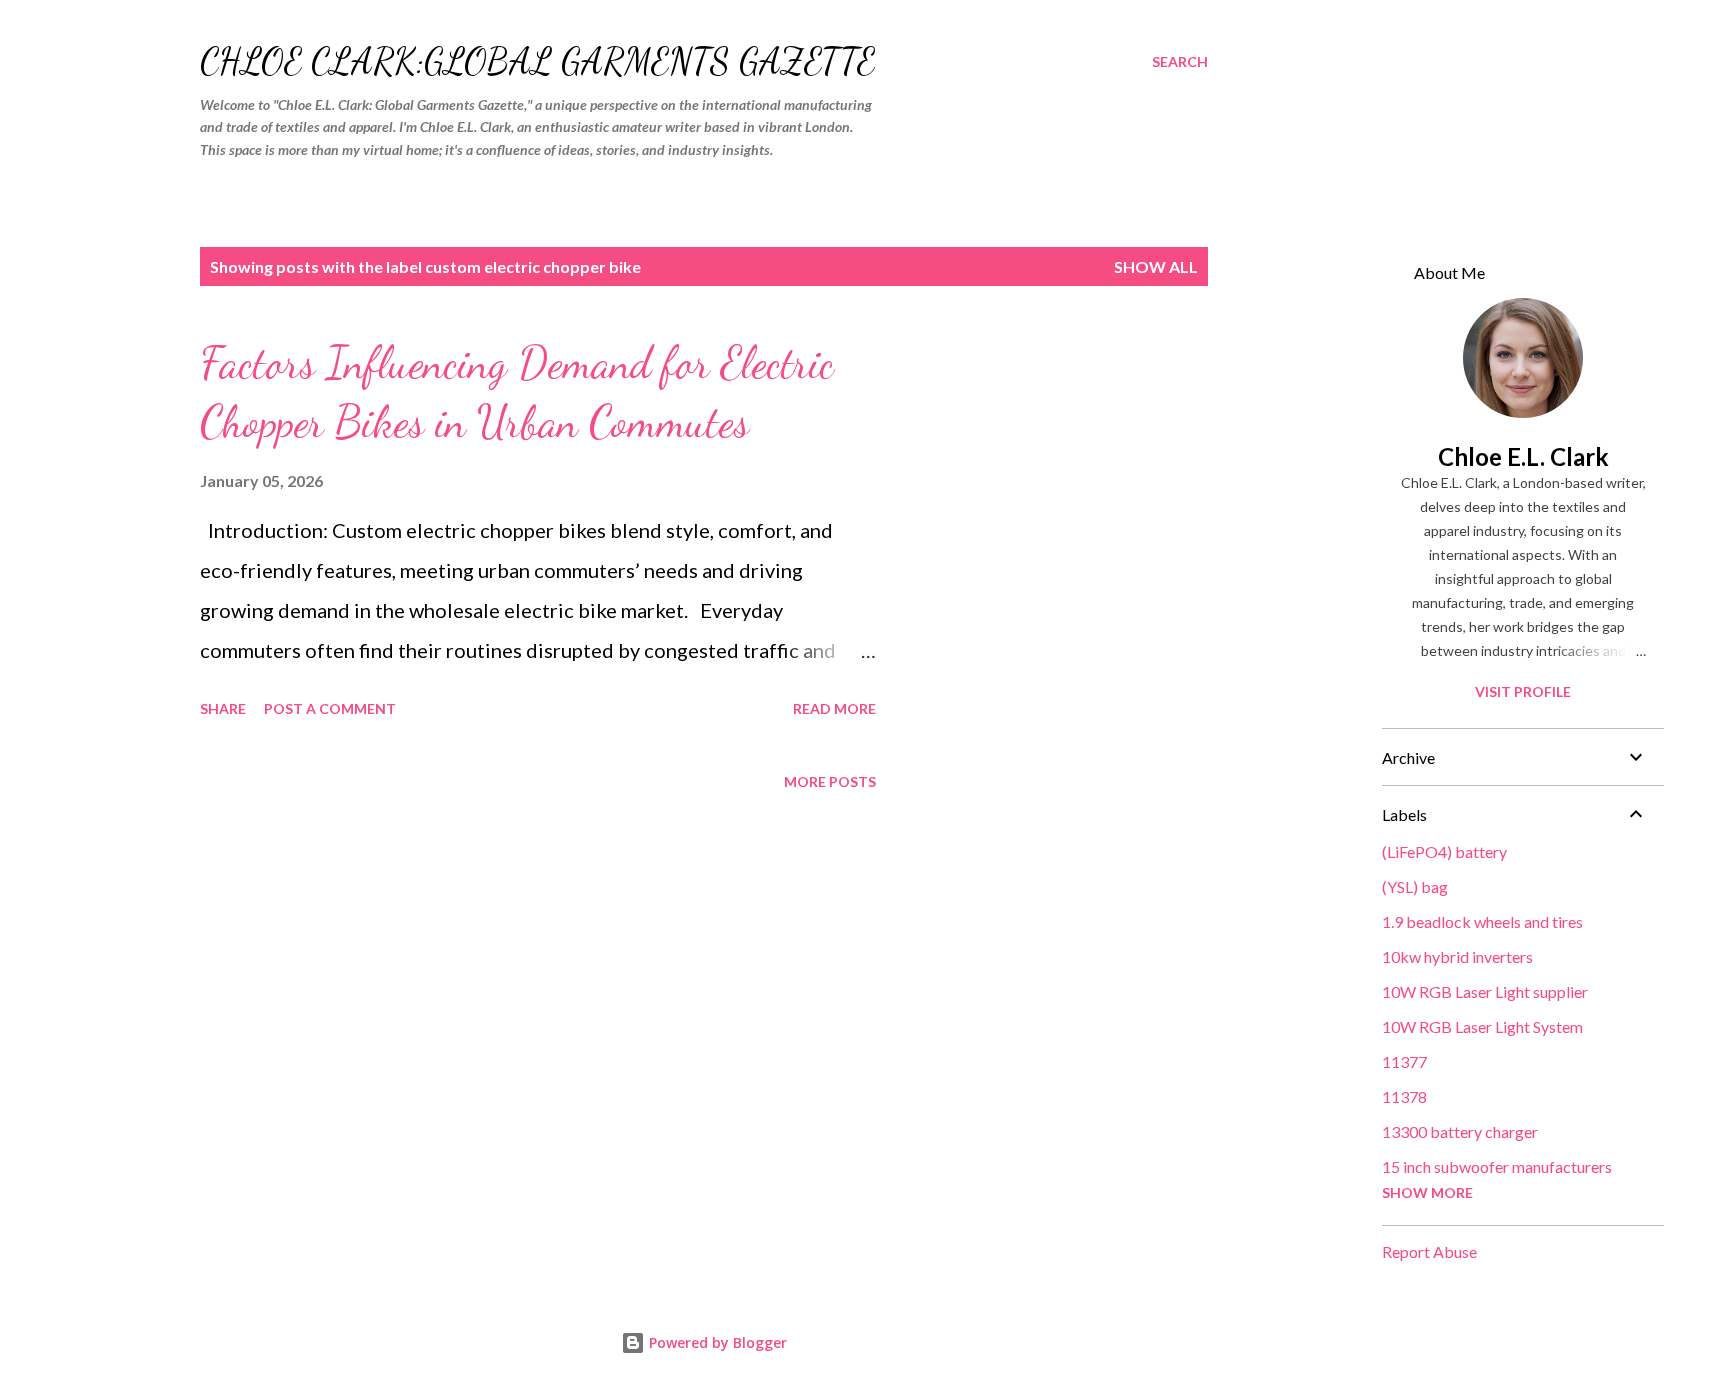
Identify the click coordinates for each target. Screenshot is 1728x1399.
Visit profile (1523, 691)
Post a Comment (330, 708)
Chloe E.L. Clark (1523, 456)
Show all (1156, 266)
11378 (1404, 1096)
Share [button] (223, 708)
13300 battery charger (1460, 1131)
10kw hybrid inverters (1457, 956)
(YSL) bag (1415, 886)
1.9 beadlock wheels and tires (1482, 921)
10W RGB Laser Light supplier (1485, 991)
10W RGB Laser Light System (1482, 1026)
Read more (834, 708)
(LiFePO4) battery (1444, 851)
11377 (1404, 1061)
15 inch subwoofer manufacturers (1497, 1166)
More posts (830, 781)
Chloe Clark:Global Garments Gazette (537, 61)
